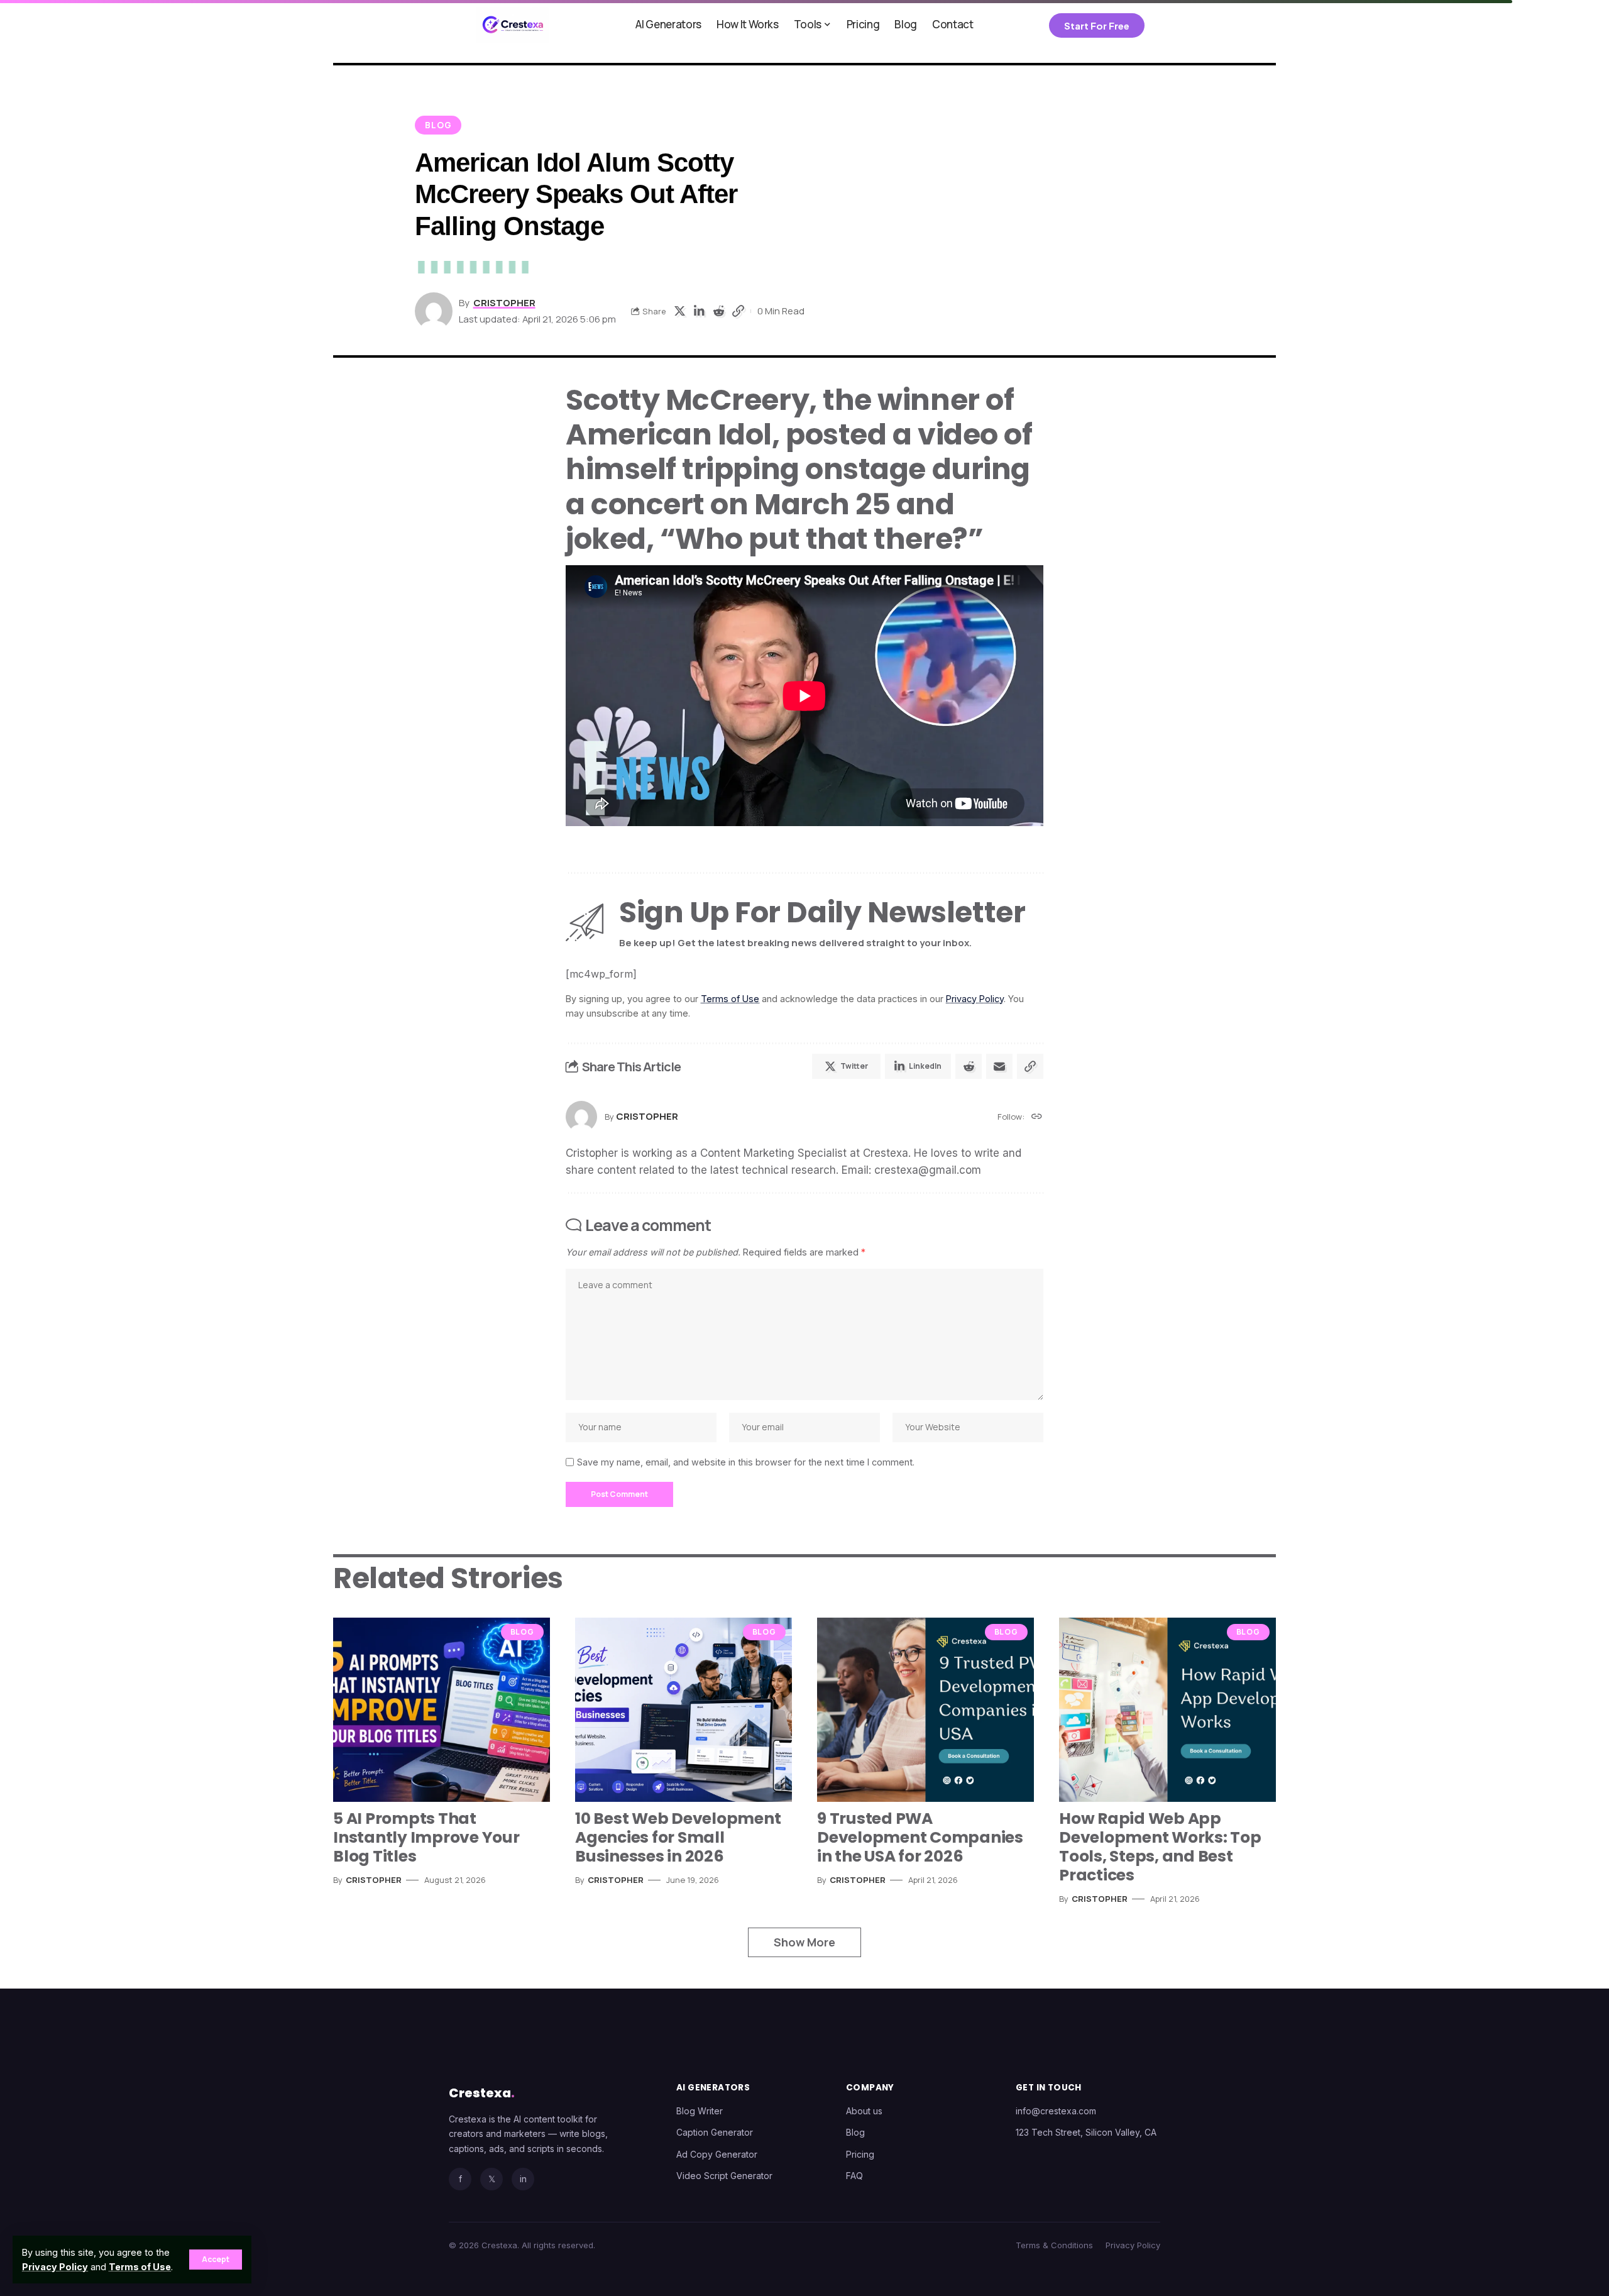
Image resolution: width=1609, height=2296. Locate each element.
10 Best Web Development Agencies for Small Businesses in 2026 (678, 1837)
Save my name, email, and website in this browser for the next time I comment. (746, 1462)
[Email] (999, 1066)
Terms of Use (140, 2267)
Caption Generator (715, 2132)
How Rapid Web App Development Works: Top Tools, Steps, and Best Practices (1160, 1847)
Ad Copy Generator (717, 2154)
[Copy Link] (738, 311)
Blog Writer (700, 2111)
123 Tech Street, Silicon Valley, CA (1086, 2132)
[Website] (1037, 1117)
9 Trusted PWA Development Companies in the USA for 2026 (920, 1837)
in (523, 2179)
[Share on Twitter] (679, 311)
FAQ (854, 2176)
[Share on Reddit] (718, 311)
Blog (438, 125)
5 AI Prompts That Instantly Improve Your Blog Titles (426, 1837)
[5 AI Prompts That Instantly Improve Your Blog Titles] (442, 1710)
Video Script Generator (724, 2176)
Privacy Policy (55, 2267)
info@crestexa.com (1056, 2111)
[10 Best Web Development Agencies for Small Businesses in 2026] (684, 1710)
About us (864, 2111)
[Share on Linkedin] (699, 311)
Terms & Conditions (1054, 2245)
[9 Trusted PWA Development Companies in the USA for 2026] (925, 1710)
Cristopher (504, 302)
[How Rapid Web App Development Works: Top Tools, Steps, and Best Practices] (1167, 1710)
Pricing (860, 2154)
